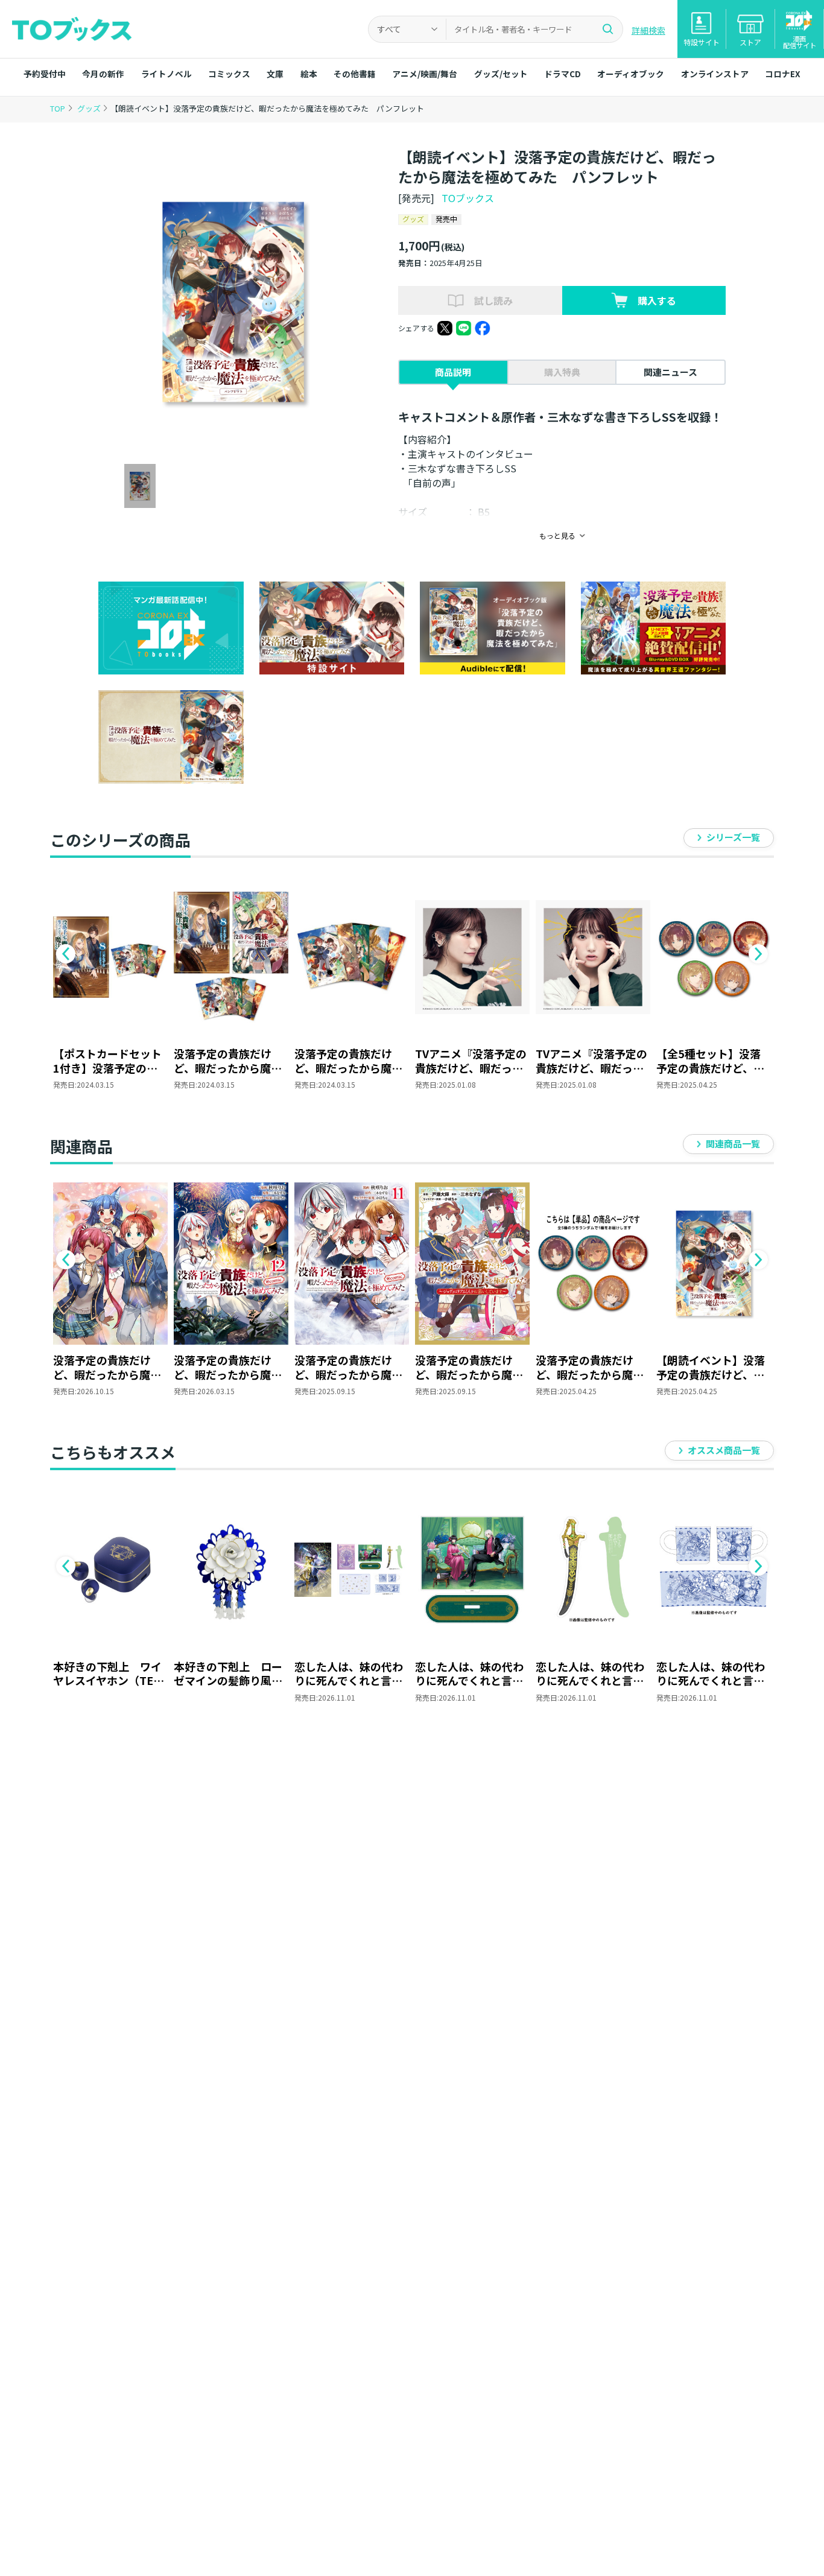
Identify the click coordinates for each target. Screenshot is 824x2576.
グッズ (90, 108)
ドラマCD (563, 74)
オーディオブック (631, 74)
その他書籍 (355, 74)
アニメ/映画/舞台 (425, 74)
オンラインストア (715, 74)
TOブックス (468, 198)
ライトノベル (166, 74)
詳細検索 (648, 30)
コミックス (229, 74)
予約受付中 (45, 74)
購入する (657, 300)
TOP (58, 108)
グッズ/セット (501, 74)
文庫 (275, 74)
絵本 (309, 74)
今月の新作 (103, 74)
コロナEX (783, 74)
